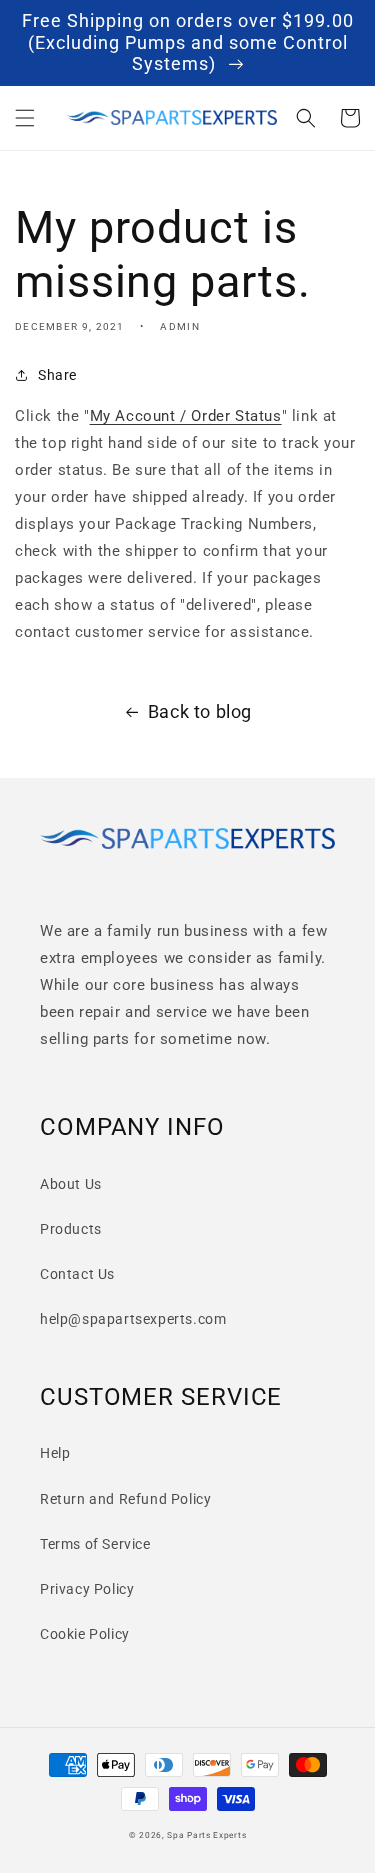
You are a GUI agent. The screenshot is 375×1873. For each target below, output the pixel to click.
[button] (25, 118)
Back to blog (200, 711)
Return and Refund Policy (125, 1499)
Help (55, 1453)
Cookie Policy (85, 1634)
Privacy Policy (87, 1589)
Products (71, 1229)
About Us (71, 1184)
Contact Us (77, 1274)
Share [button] (57, 375)
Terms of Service (95, 1544)
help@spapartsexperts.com (133, 1319)
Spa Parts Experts (206, 1835)
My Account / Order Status (186, 416)
